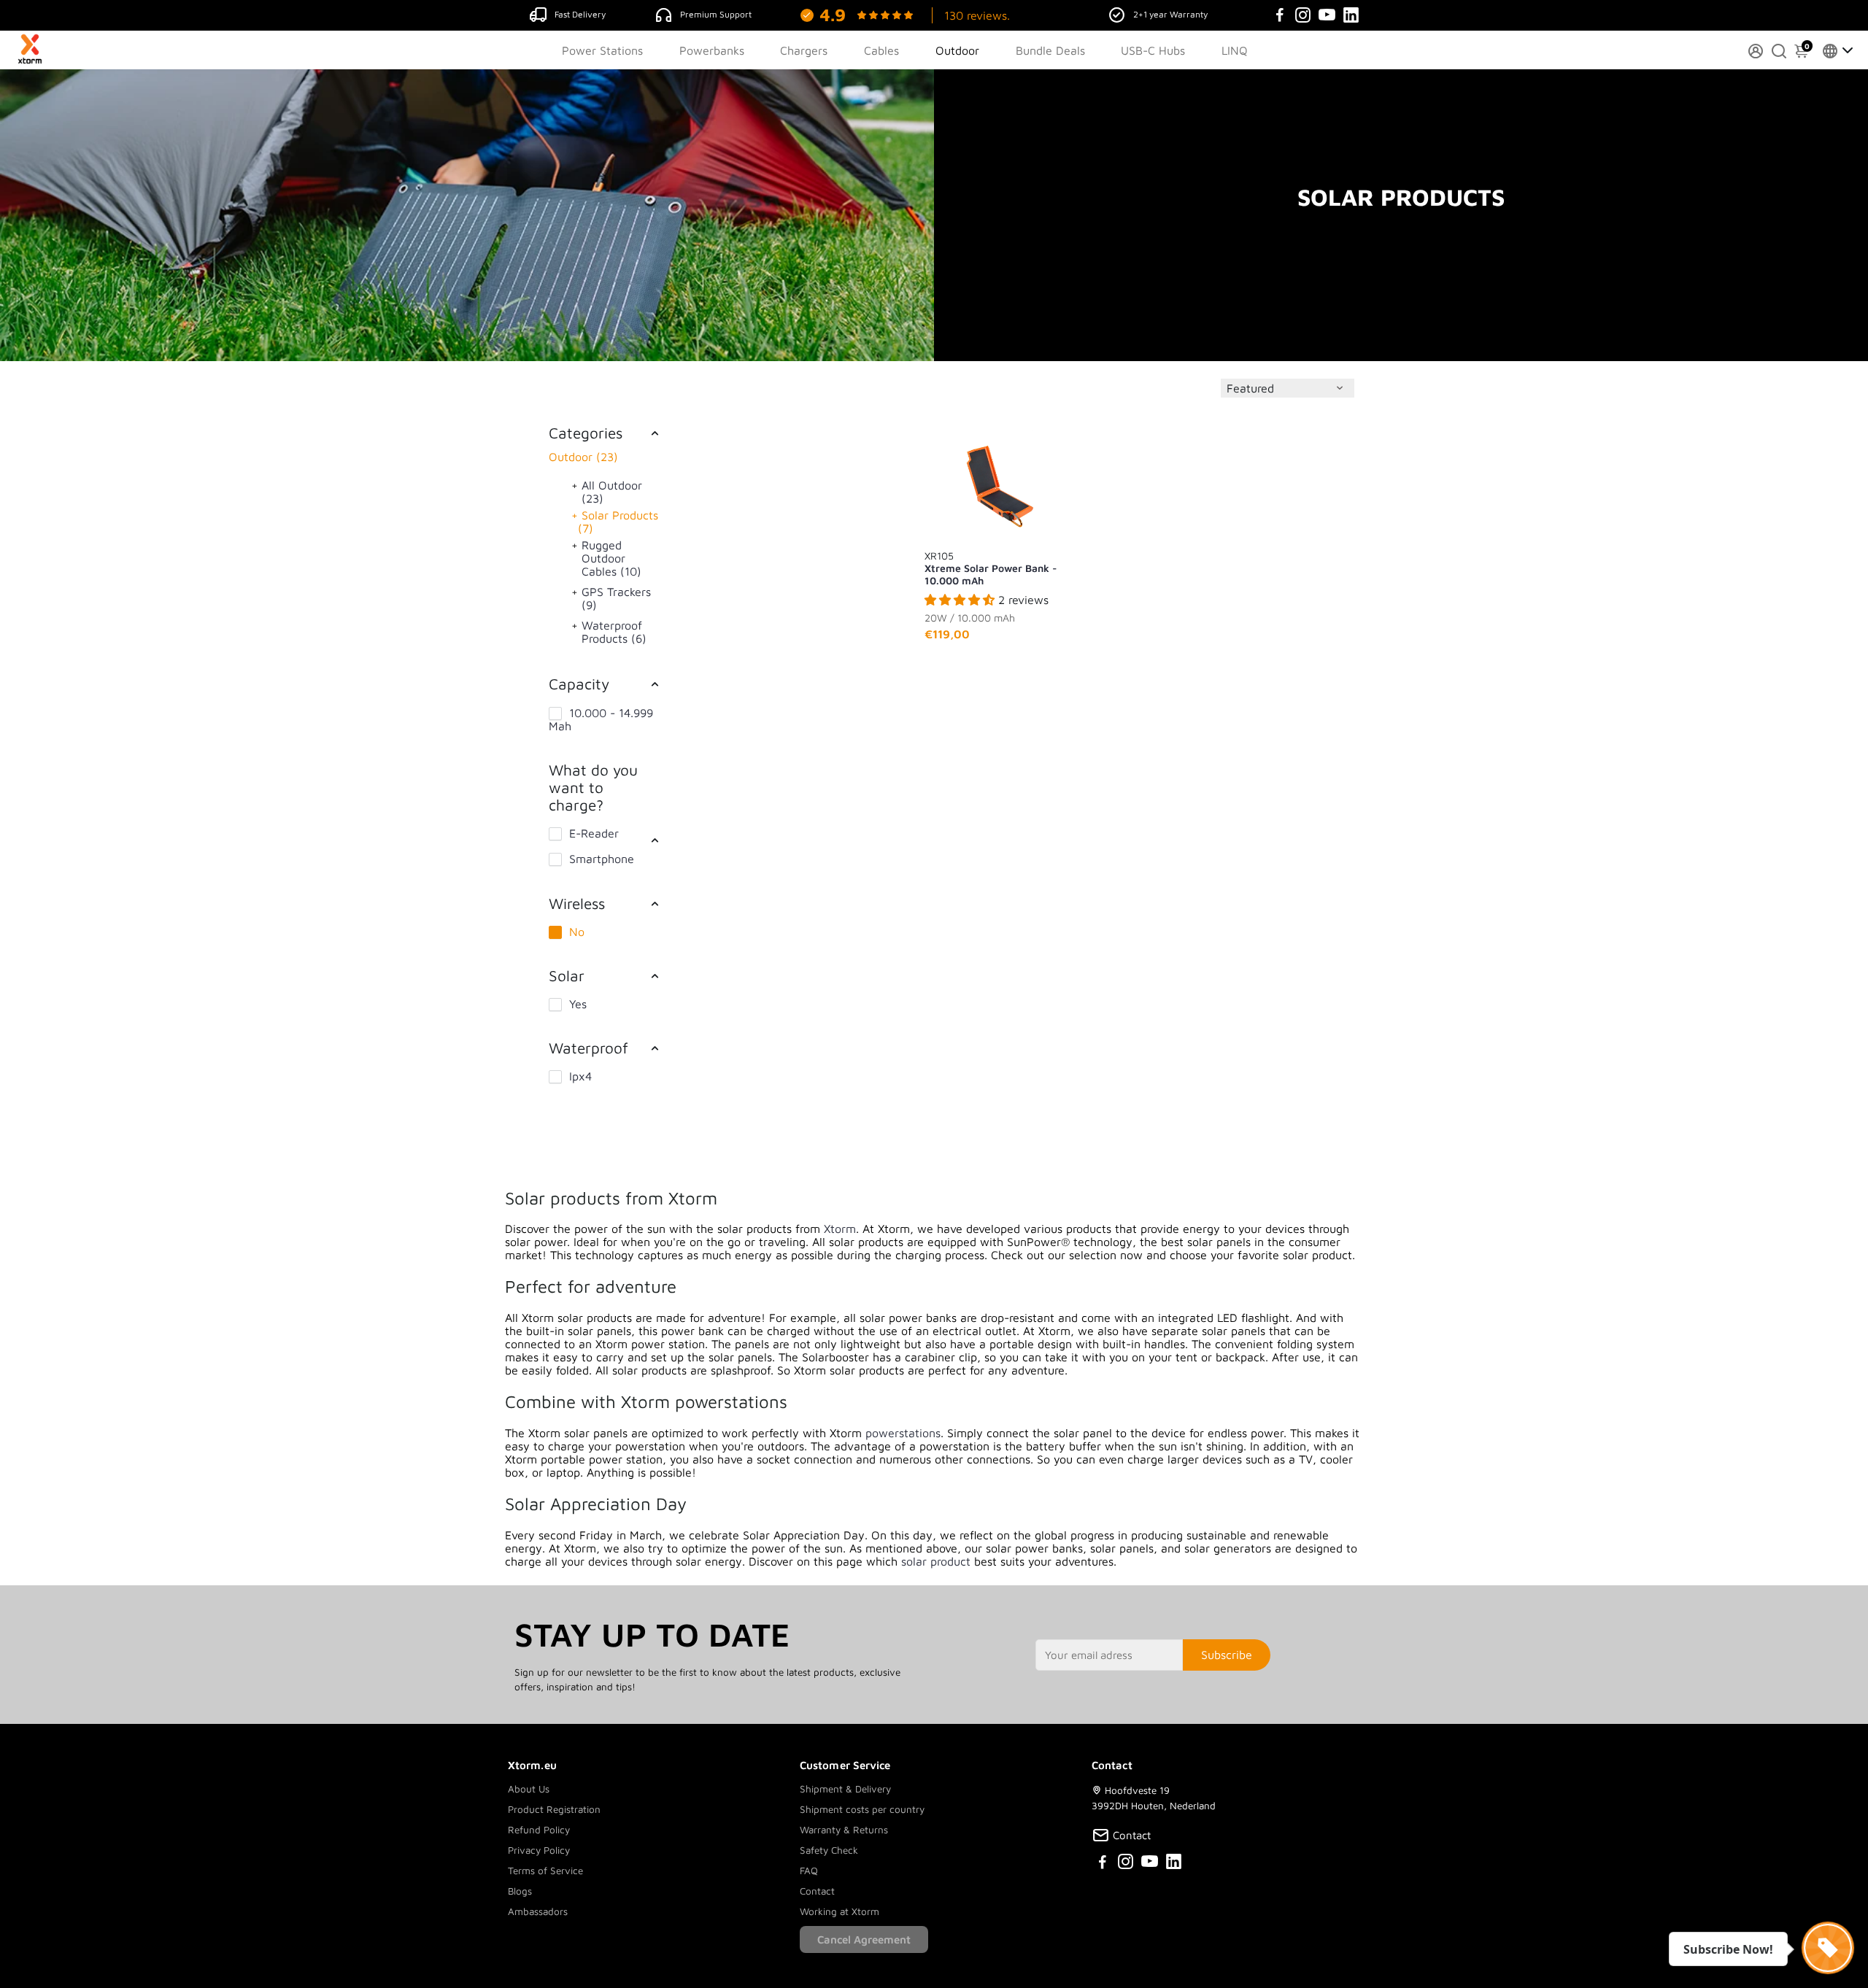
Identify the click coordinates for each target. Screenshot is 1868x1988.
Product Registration (554, 1809)
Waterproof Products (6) (614, 632)
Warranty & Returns (844, 1830)
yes (578, 1004)
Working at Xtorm (840, 1911)
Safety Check (829, 1850)
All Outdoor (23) (612, 492)
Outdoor (957, 50)
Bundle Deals (1050, 50)
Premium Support (716, 14)
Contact (817, 1891)
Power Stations (602, 50)
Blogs (520, 1891)
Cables (881, 50)
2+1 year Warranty (1170, 14)
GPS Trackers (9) (616, 598)
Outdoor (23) (583, 457)
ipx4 (580, 1076)
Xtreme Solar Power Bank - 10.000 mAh (991, 568)
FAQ (809, 1871)
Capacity (579, 684)
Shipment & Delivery (845, 1789)
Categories (586, 433)
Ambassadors (538, 1911)
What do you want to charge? (593, 787)
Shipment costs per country (862, 1809)
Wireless (577, 903)
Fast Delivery (580, 14)
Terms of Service (545, 1871)
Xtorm (840, 1229)
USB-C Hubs (1153, 50)
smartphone (602, 859)
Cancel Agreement (864, 1939)
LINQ (1235, 50)
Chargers (804, 50)
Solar (567, 975)
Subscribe (1227, 1655)
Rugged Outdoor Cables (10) (611, 558)
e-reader (594, 833)
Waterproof (588, 1048)
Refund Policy (539, 1830)
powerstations (903, 1433)
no (577, 932)
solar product (936, 1561)
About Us (529, 1789)
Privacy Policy (539, 1850)
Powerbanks (712, 50)
